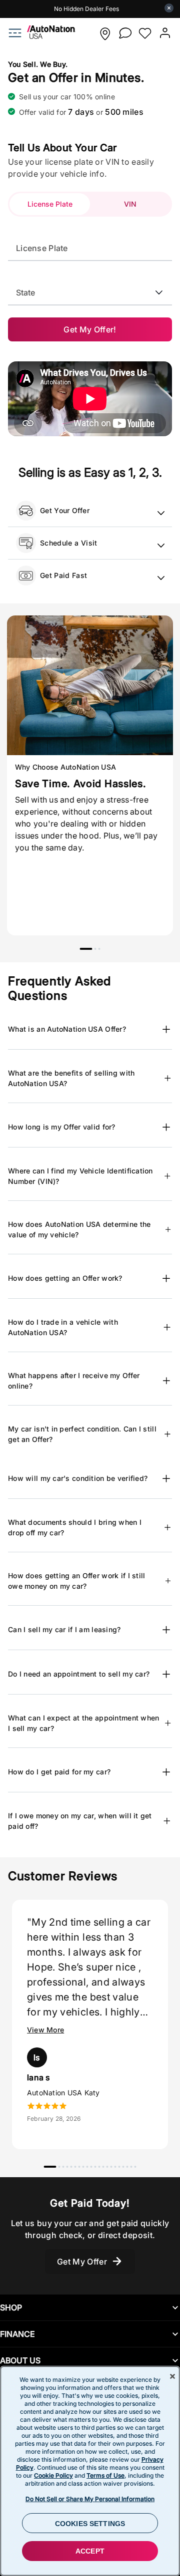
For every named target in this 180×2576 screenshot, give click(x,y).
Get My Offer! (90, 329)
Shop (11, 2307)
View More (45, 2030)
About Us (20, 2360)
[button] (105, 34)
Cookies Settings (90, 2524)
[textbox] (90, 248)
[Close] (172, 2376)
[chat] (125, 33)
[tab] (50, 204)
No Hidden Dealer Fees (86, 9)
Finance (17, 2334)
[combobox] (90, 287)
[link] (46, 36)
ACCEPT (90, 2551)
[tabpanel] (90, 775)
